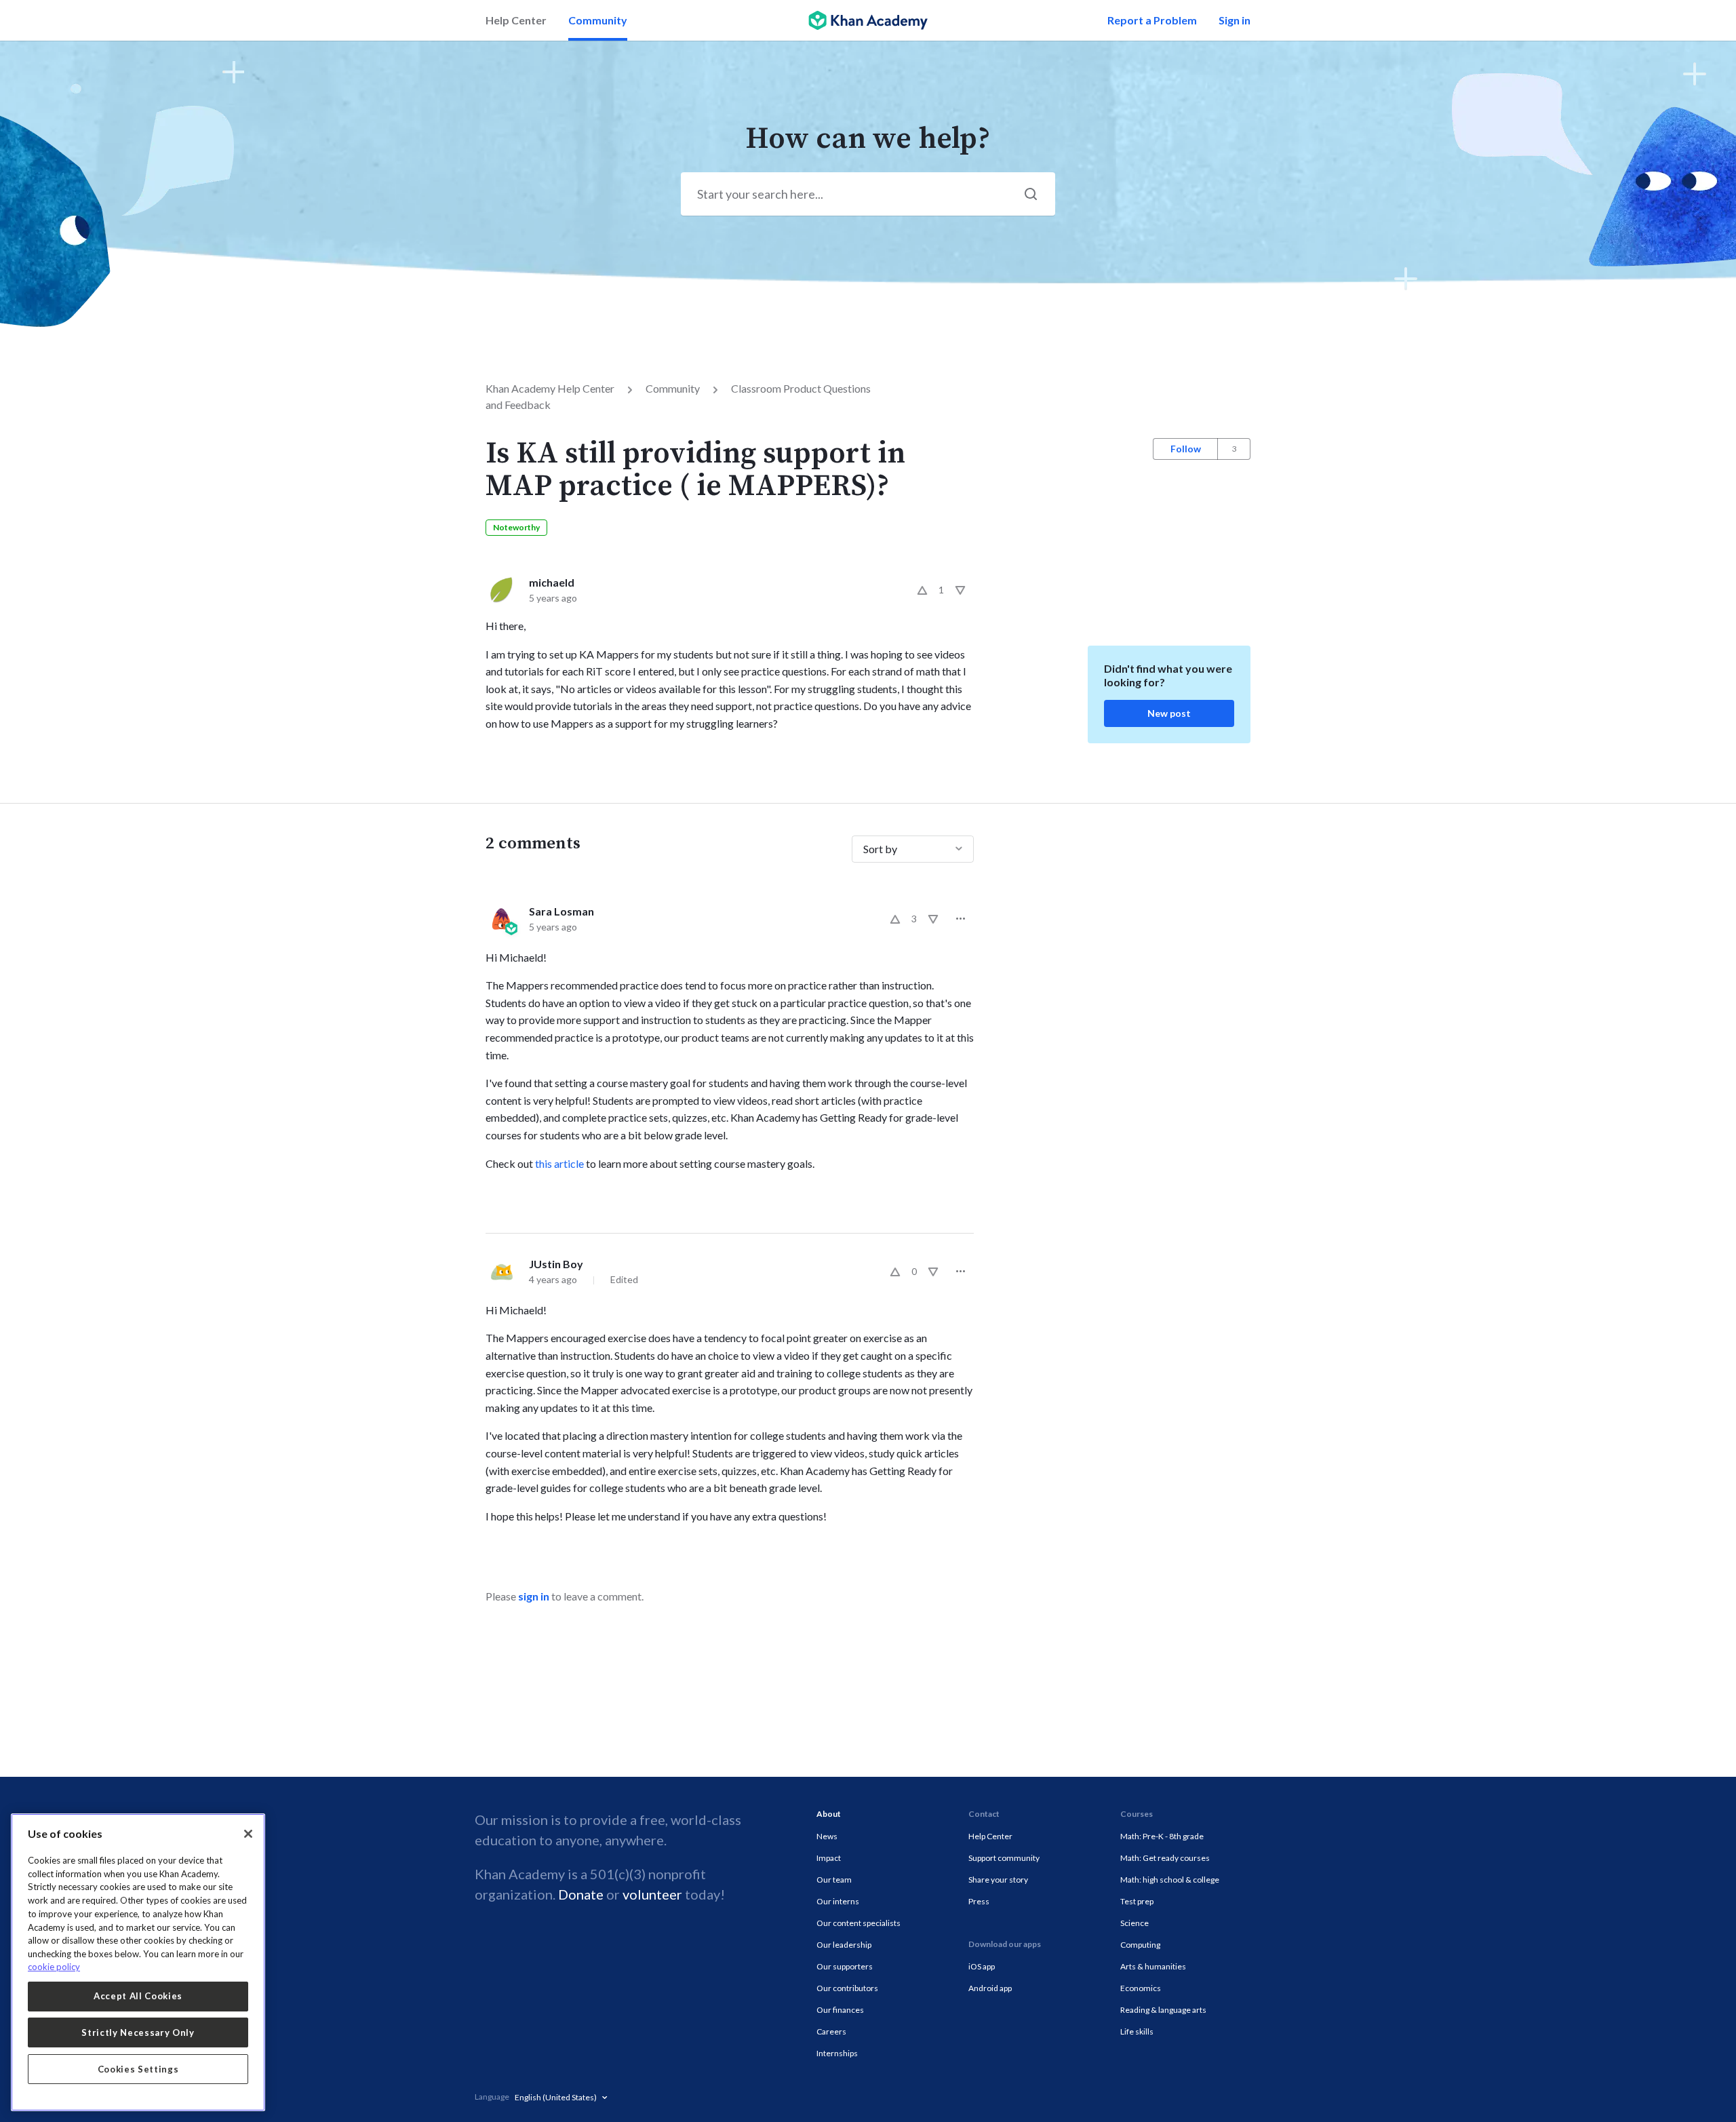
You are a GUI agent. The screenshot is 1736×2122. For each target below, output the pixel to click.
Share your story (998, 1880)
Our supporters (845, 1966)
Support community (1004, 1858)
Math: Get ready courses (1165, 1858)
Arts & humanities (1153, 1966)
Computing (1140, 1945)
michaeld (552, 582)
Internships (837, 2053)
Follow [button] (1186, 449)
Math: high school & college (1170, 1880)
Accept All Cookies (138, 1996)
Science (1135, 1923)
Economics (1141, 1988)
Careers (831, 2031)
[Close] (248, 1834)
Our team (834, 1880)
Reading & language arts (1163, 2010)
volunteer (652, 1894)
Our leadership (844, 1945)
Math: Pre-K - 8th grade (1162, 1836)
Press (979, 1901)
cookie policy (54, 1967)
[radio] (922, 590)
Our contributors (847, 1988)
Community (598, 20)
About (829, 1814)
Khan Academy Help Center (550, 388)
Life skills (1137, 2031)
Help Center (516, 20)
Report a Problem (1152, 20)
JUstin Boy (556, 1264)
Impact (829, 1858)
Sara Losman (561, 911)
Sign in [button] (1235, 20)
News (827, 1836)
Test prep (1137, 1901)
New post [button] (1169, 713)
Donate (581, 1894)
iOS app (982, 1966)
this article (559, 1163)
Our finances (840, 2010)
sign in (534, 1596)
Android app (990, 1988)
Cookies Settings (138, 2069)
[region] (138, 1962)
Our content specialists (859, 1923)
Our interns (838, 1901)
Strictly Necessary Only (138, 2032)
